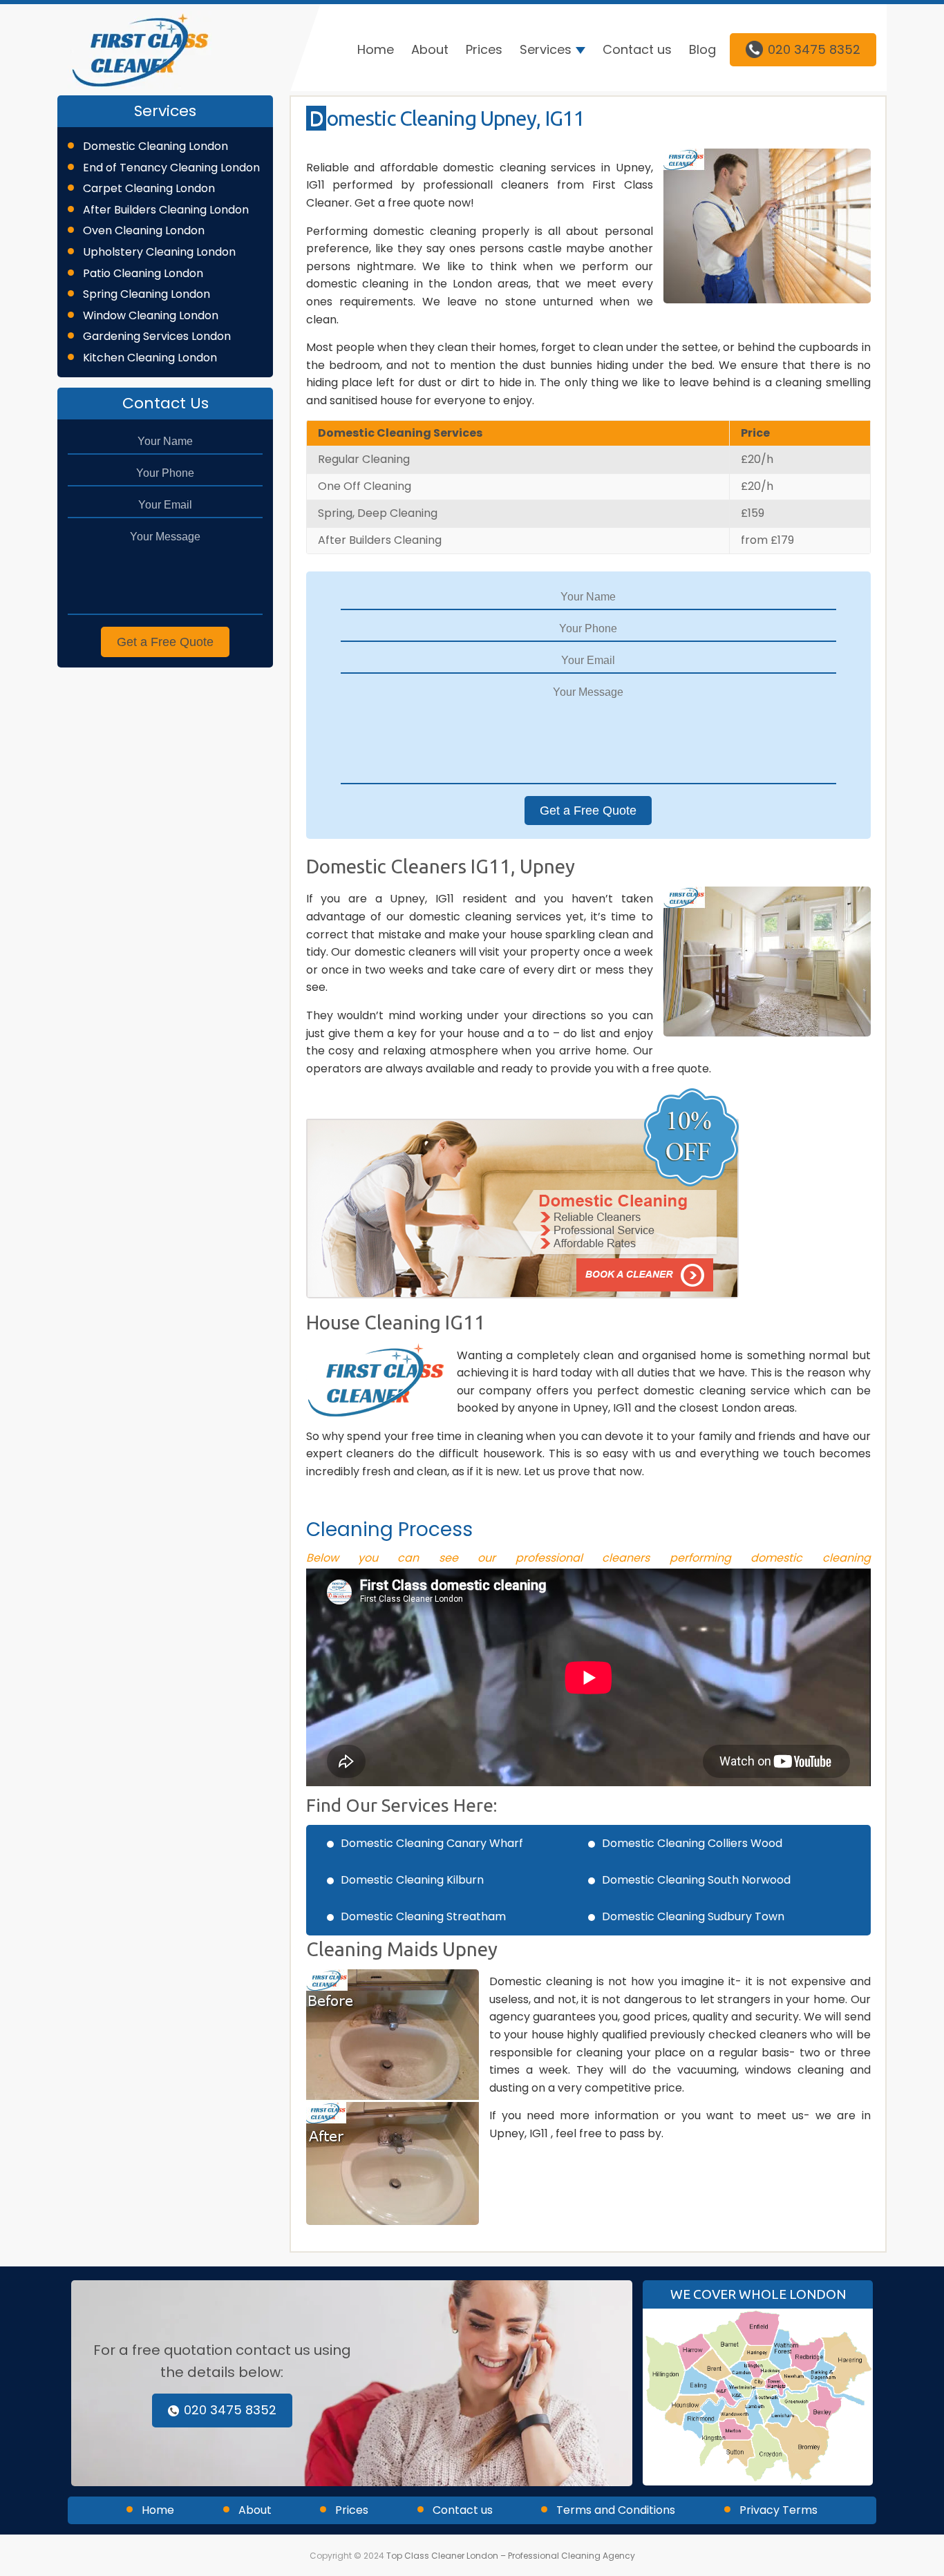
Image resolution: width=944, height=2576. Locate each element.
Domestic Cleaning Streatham (423, 1916)
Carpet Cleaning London (149, 188)
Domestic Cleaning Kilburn (412, 1880)
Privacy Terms (778, 2510)
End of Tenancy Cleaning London (171, 168)
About (430, 49)
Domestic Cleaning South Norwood (696, 1880)
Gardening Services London (157, 336)
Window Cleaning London (151, 315)
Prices (484, 49)
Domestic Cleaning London (155, 146)
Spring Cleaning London (147, 294)
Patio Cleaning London (143, 273)
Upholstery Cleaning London (159, 252)
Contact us (637, 49)
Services (546, 49)
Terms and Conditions (616, 2510)
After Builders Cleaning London (166, 210)
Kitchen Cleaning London (150, 358)
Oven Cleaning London (144, 230)
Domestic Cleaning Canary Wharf (432, 1843)
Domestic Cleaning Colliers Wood (692, 1843)
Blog (702, 49)
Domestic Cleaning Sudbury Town (693, 1916)
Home (376, 49)
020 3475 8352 (814, 49)
